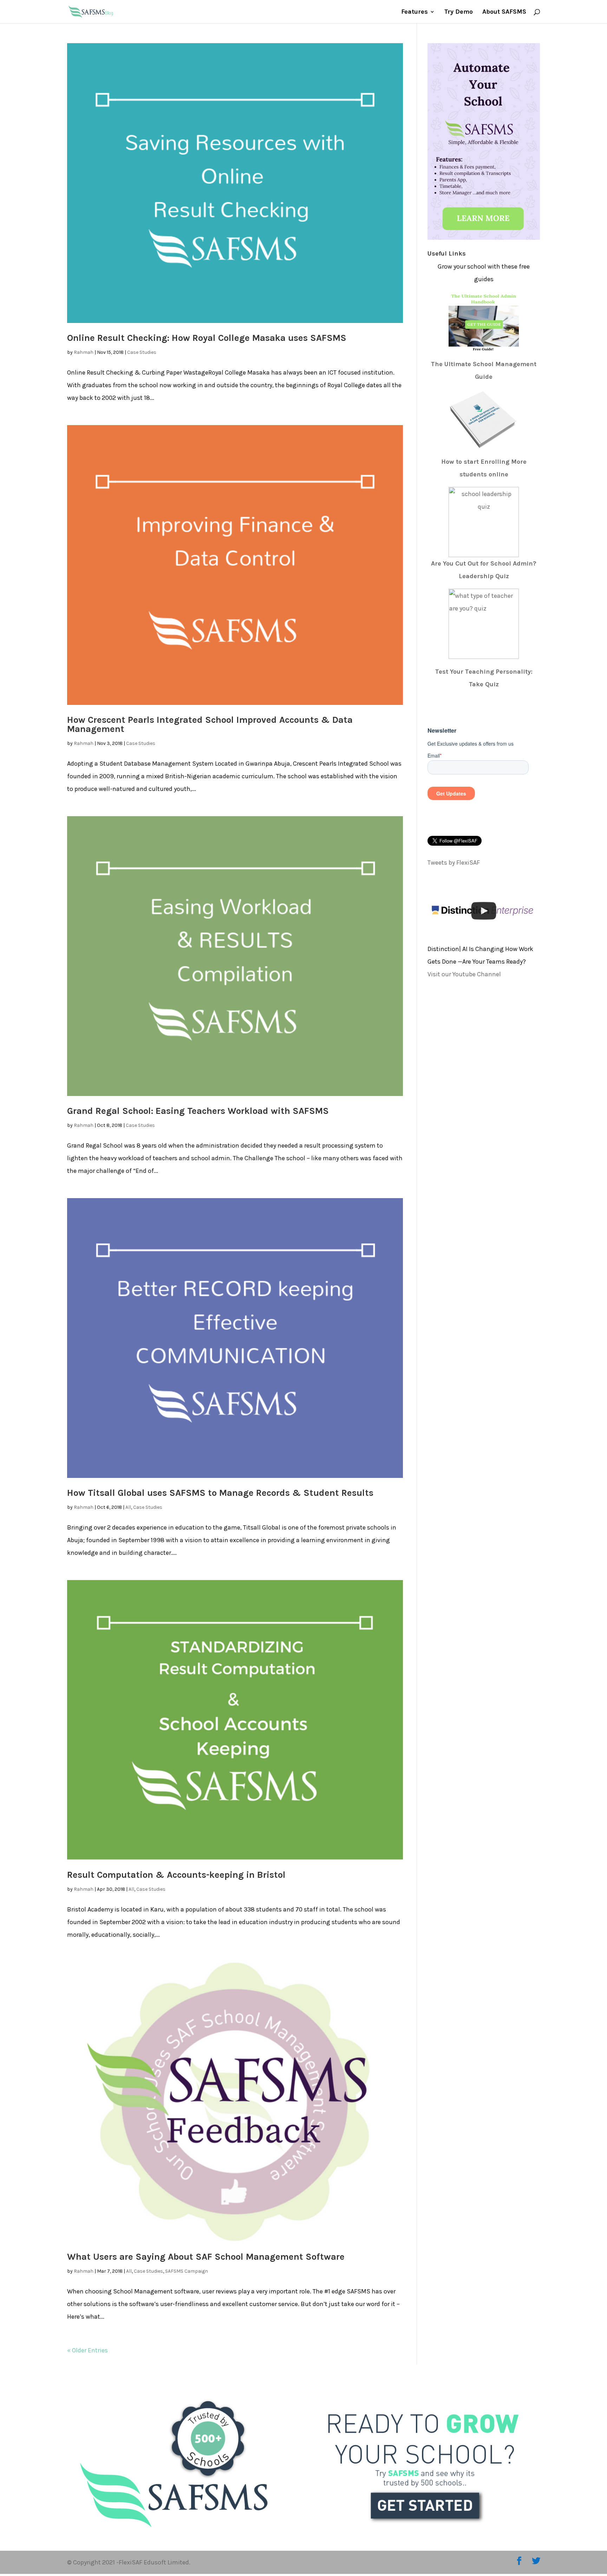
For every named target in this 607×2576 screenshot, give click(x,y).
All (128, 1507)
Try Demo (459, 12)
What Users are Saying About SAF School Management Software (206, 2257)
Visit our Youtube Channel (464, 974)
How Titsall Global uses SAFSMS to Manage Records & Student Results (220, 1493)
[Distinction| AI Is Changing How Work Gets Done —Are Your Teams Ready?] (484, 911)
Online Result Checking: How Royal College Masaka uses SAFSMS (207, 338)
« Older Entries (87, 2350)
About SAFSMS (504, 12)
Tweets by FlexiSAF (454, 863)
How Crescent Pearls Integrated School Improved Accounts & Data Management (210, 724)
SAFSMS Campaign (187, 2271)
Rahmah (84, 352)
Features (415, 12)
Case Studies (142, 352)
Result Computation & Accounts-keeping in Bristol (176, 1875)
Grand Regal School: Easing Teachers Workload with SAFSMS (198, 1111)
